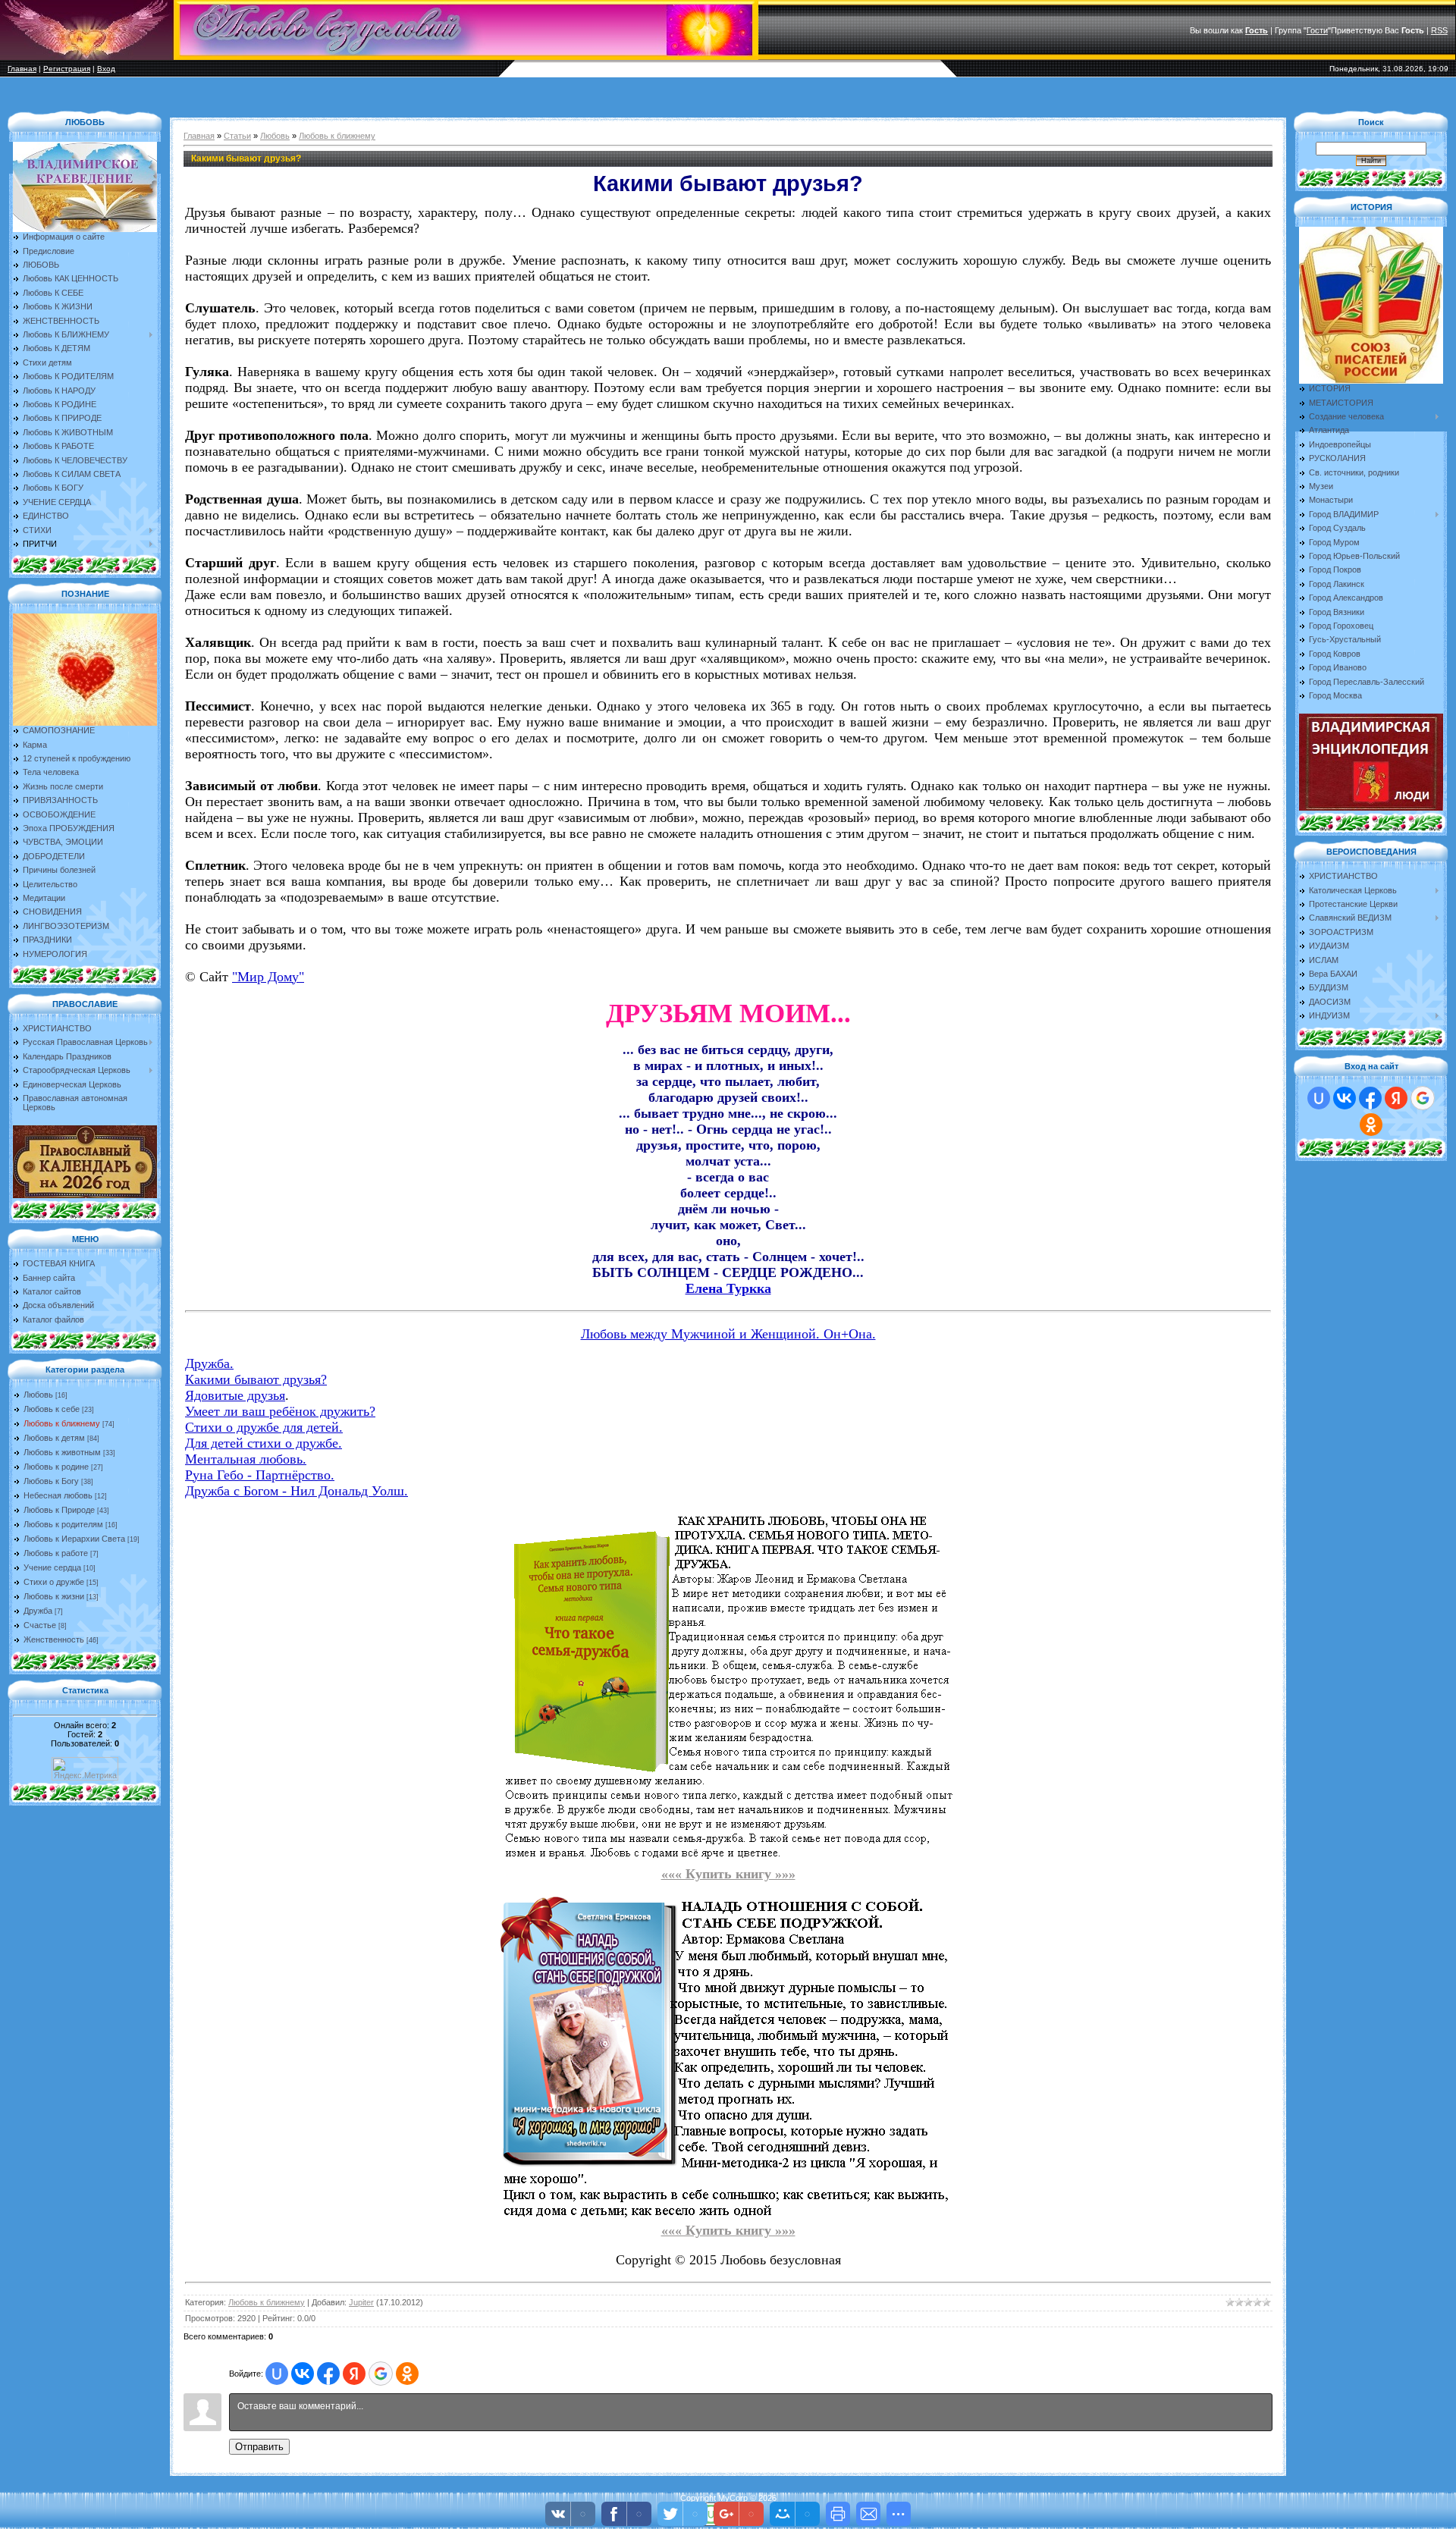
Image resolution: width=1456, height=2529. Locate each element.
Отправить (259, 2447)
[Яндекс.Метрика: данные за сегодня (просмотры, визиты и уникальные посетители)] (85, 1769)
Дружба (38, 1611)
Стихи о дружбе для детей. (264, 1427)
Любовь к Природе (59, 1510)
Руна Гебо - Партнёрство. (260, 1475)
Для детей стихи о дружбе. (264, 1443)
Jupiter (361, 2302)
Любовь (38, 1395)
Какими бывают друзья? (256, 1379)
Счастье (40, 1625)
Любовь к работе (56, 1553)
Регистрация (67, 69)
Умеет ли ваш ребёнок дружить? (280, 1411)
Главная (22, 69)
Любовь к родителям (63, 1524)
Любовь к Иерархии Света (74, 1539)
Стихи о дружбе (54, 1582)
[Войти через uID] (277, 2374)
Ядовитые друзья (235, 1395)
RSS (1439, 30)
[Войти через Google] (381, 2374)
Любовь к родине (56, 1467)
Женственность (54, 1639)
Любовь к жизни (54, 1596)
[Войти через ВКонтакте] (303, 2374)
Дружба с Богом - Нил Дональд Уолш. (297, 1491)
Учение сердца (52, 1567)
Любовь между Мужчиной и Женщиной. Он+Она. (728, 1334)
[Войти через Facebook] (328, 2374)
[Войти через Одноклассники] (407, 2374)
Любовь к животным (62, 1452)
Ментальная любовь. (246, 1459)
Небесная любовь (58, 1495)
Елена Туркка (728, 1288)
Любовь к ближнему (62, 1423)
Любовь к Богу (51, 1481)
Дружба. (209, 1363)
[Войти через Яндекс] (354, 2374)
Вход (106, 69)
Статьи (237, 136)
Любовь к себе (52, 1409)
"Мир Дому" (268, 977)
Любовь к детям (54, 1438)
